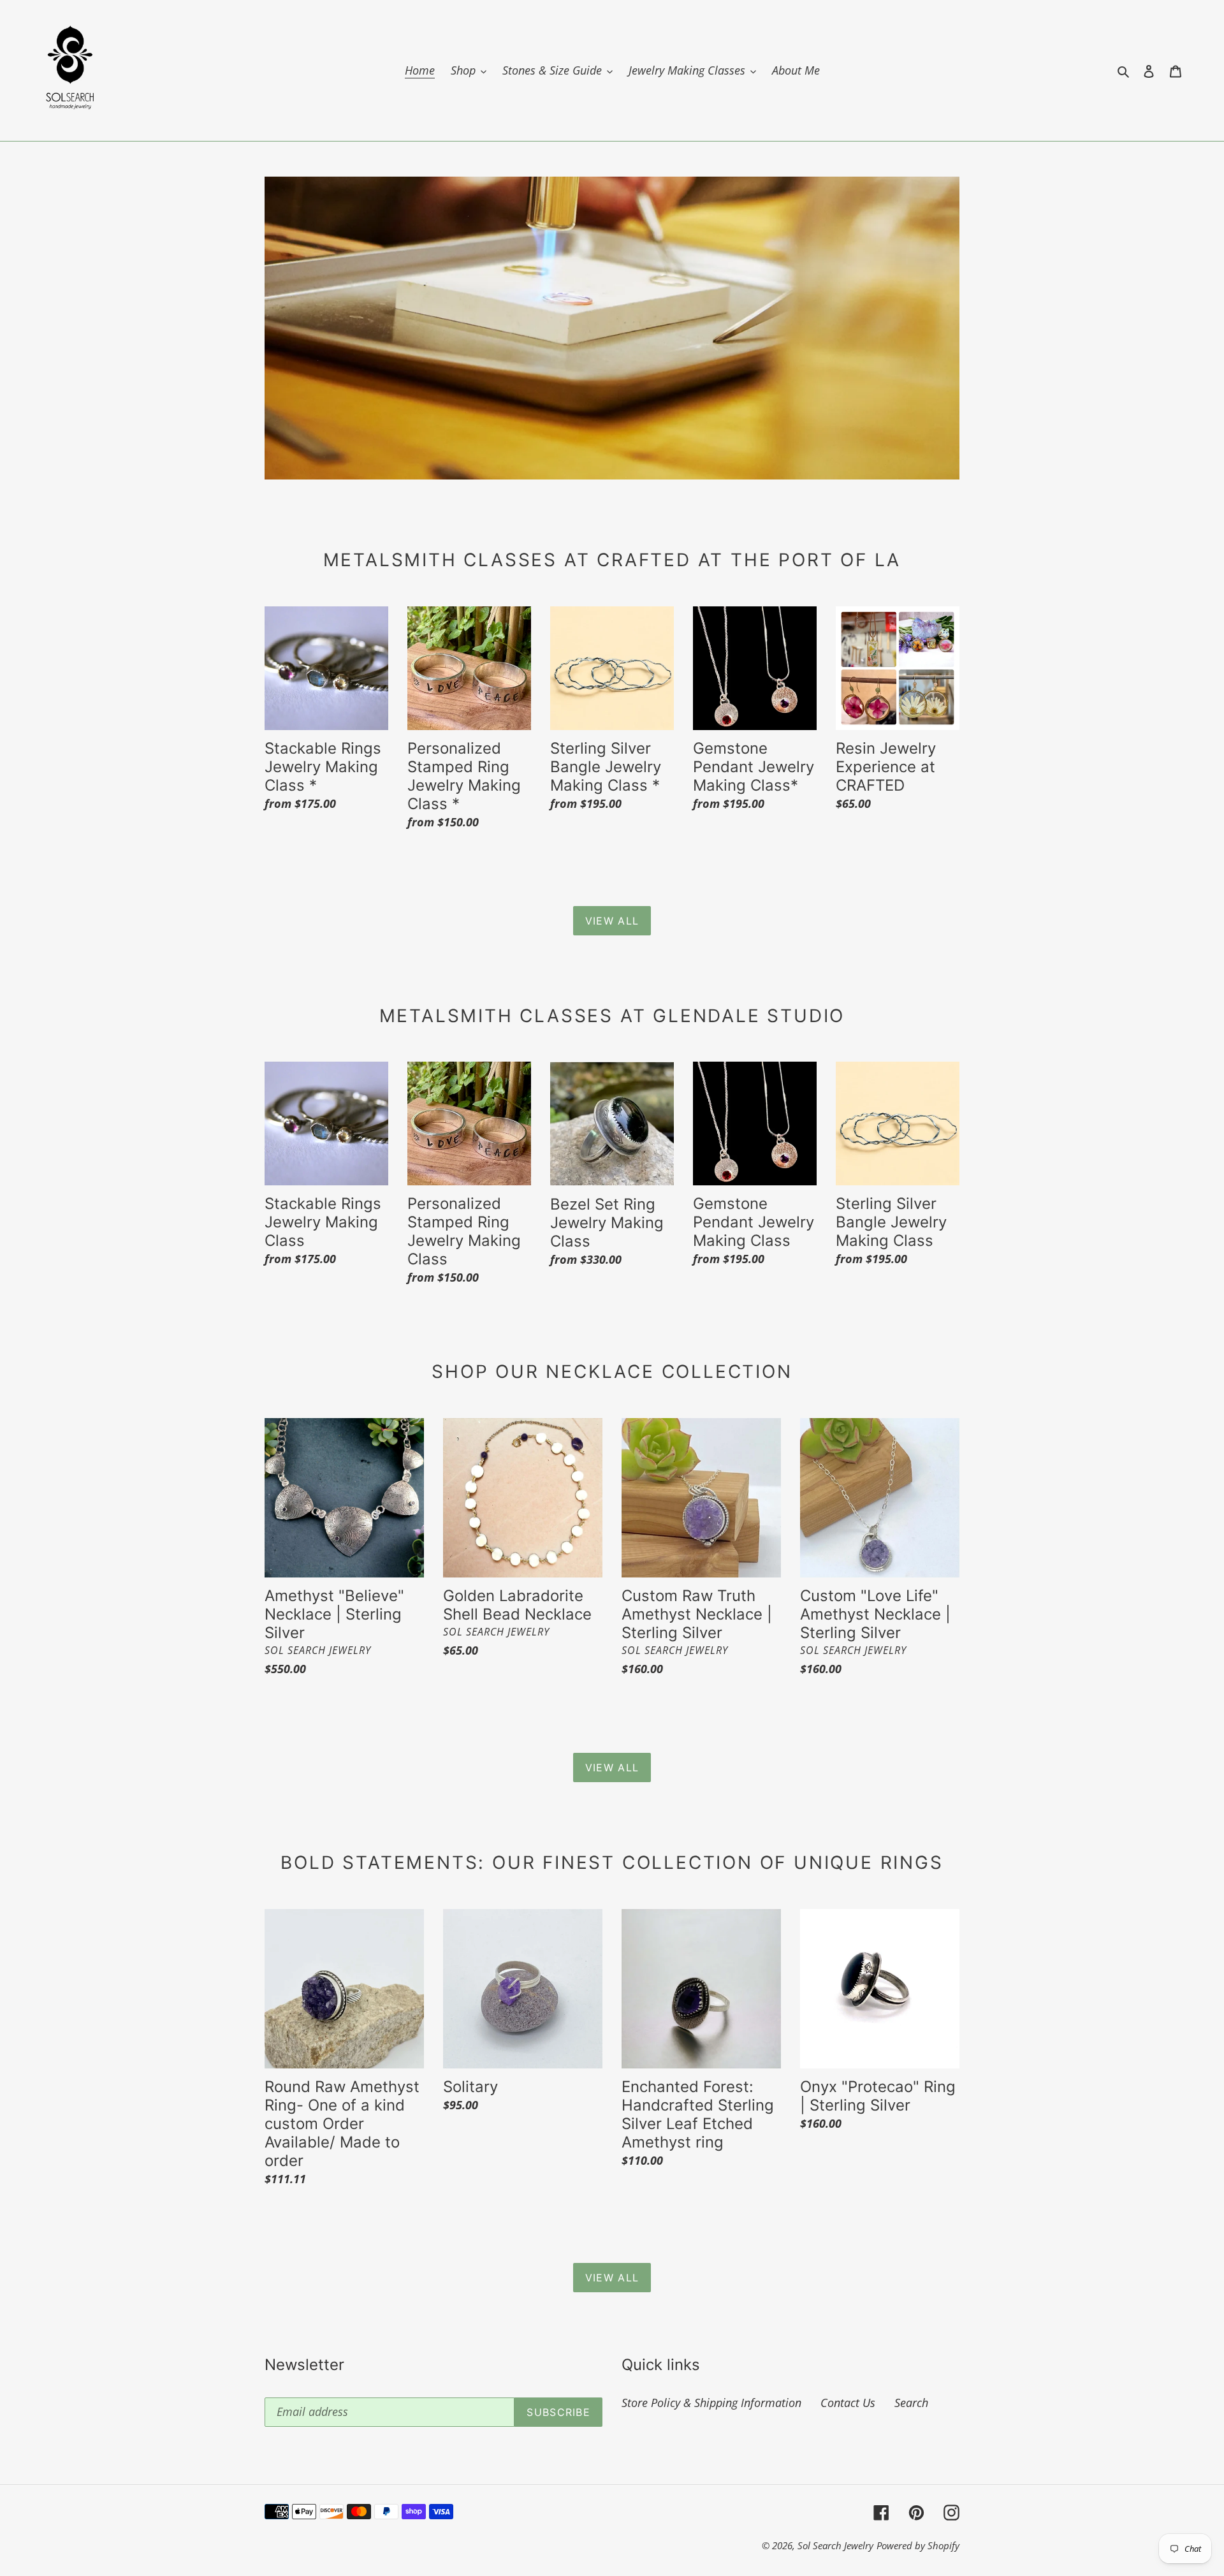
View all (612, 921)
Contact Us (848, 2403)
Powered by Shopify (918, 2545)
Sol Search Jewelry (835, 2545)
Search (911, 2403)
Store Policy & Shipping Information (711, 2403)
